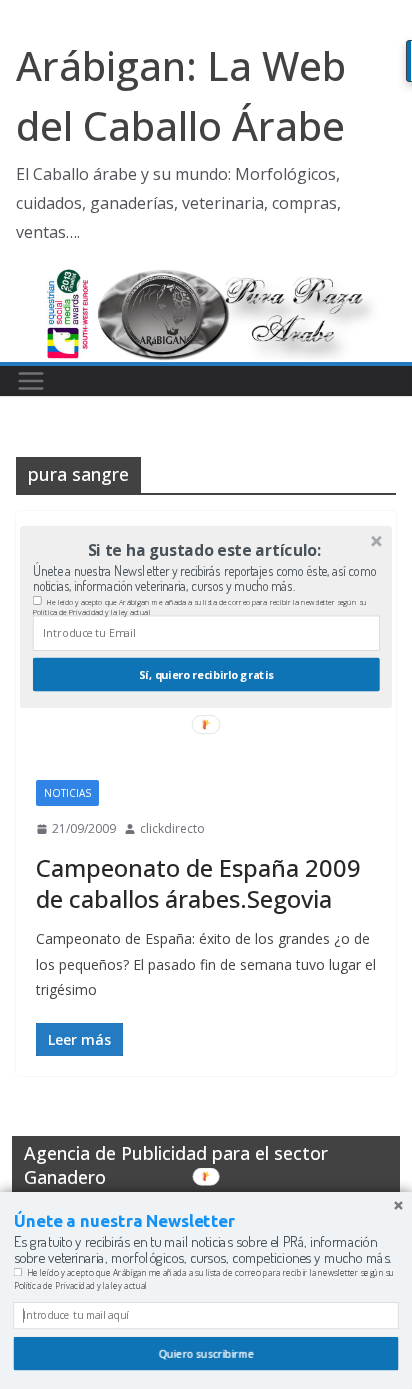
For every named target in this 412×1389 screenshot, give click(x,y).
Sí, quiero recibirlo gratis (206, 674)
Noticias (67, 793)
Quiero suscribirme (205, 1354)
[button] (204, 550)
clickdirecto (172, 828)
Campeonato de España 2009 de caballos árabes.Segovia (198, 883)
